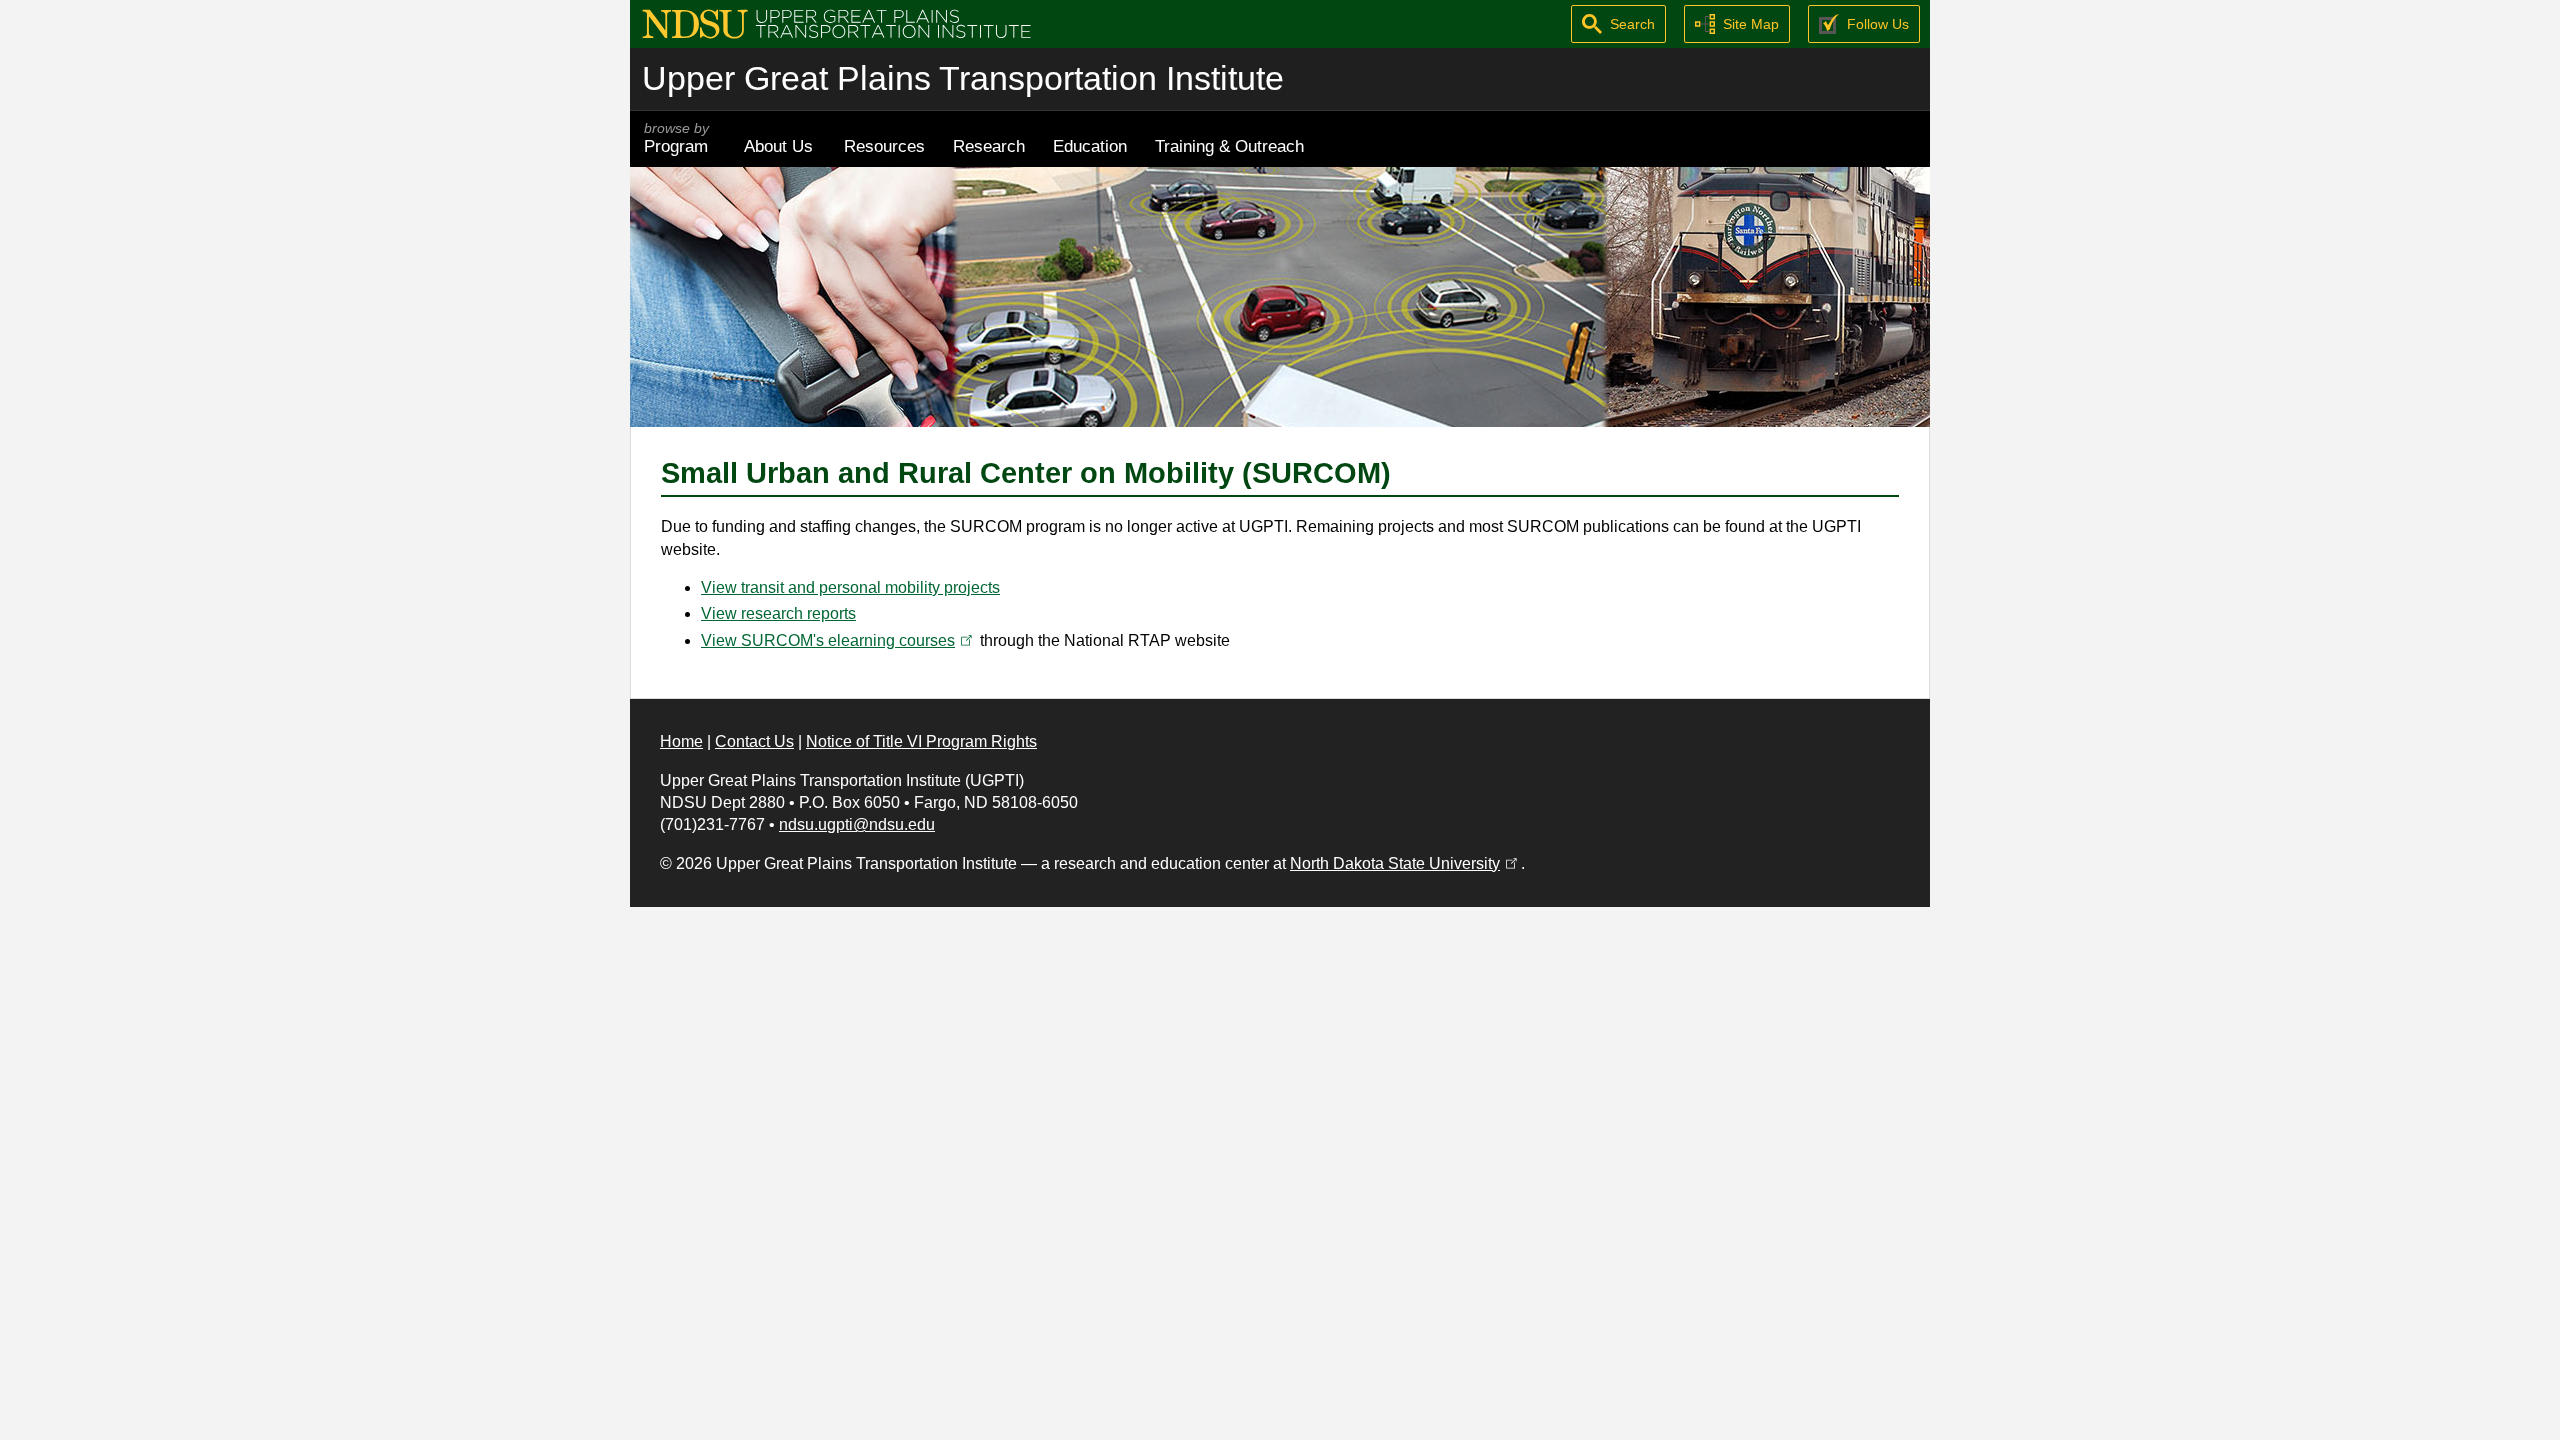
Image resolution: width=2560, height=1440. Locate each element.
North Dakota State (1405, 863)
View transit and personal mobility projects (850, 587)
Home (681, 741)
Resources (884, 146)
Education (1090, 146)
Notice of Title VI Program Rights (921, 741)
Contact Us (754, 741)
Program (676, 138)
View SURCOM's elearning (838, 640)
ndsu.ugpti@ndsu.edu (857, 824)
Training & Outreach (1229, 146)
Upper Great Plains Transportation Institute (963, 78)
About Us (778, 146)
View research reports (778, 613)
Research (989, 146)
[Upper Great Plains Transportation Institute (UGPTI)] (836, 22)
